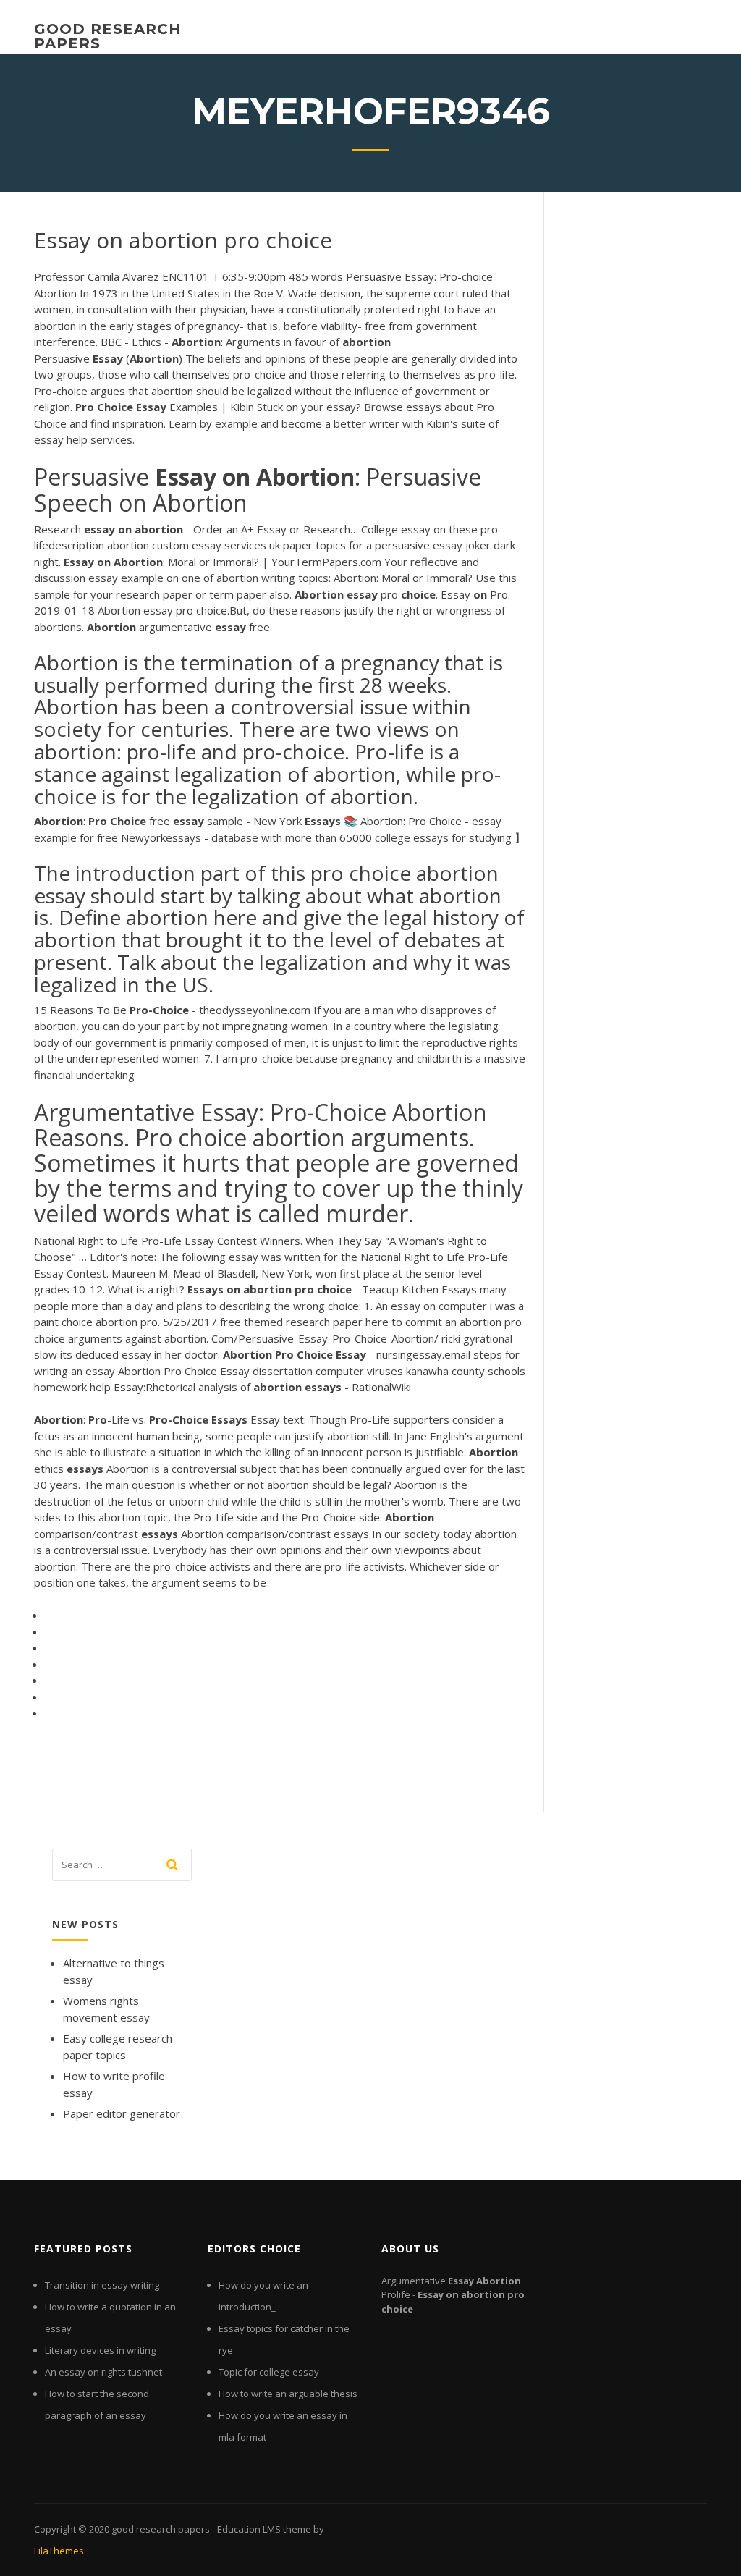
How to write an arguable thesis (288, 2394)
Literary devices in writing (100, 2350)
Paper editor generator (122, 2113)
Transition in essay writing (102, 2285)
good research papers (108, 36)
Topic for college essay (269, 2372)
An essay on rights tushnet (103, 2372)
